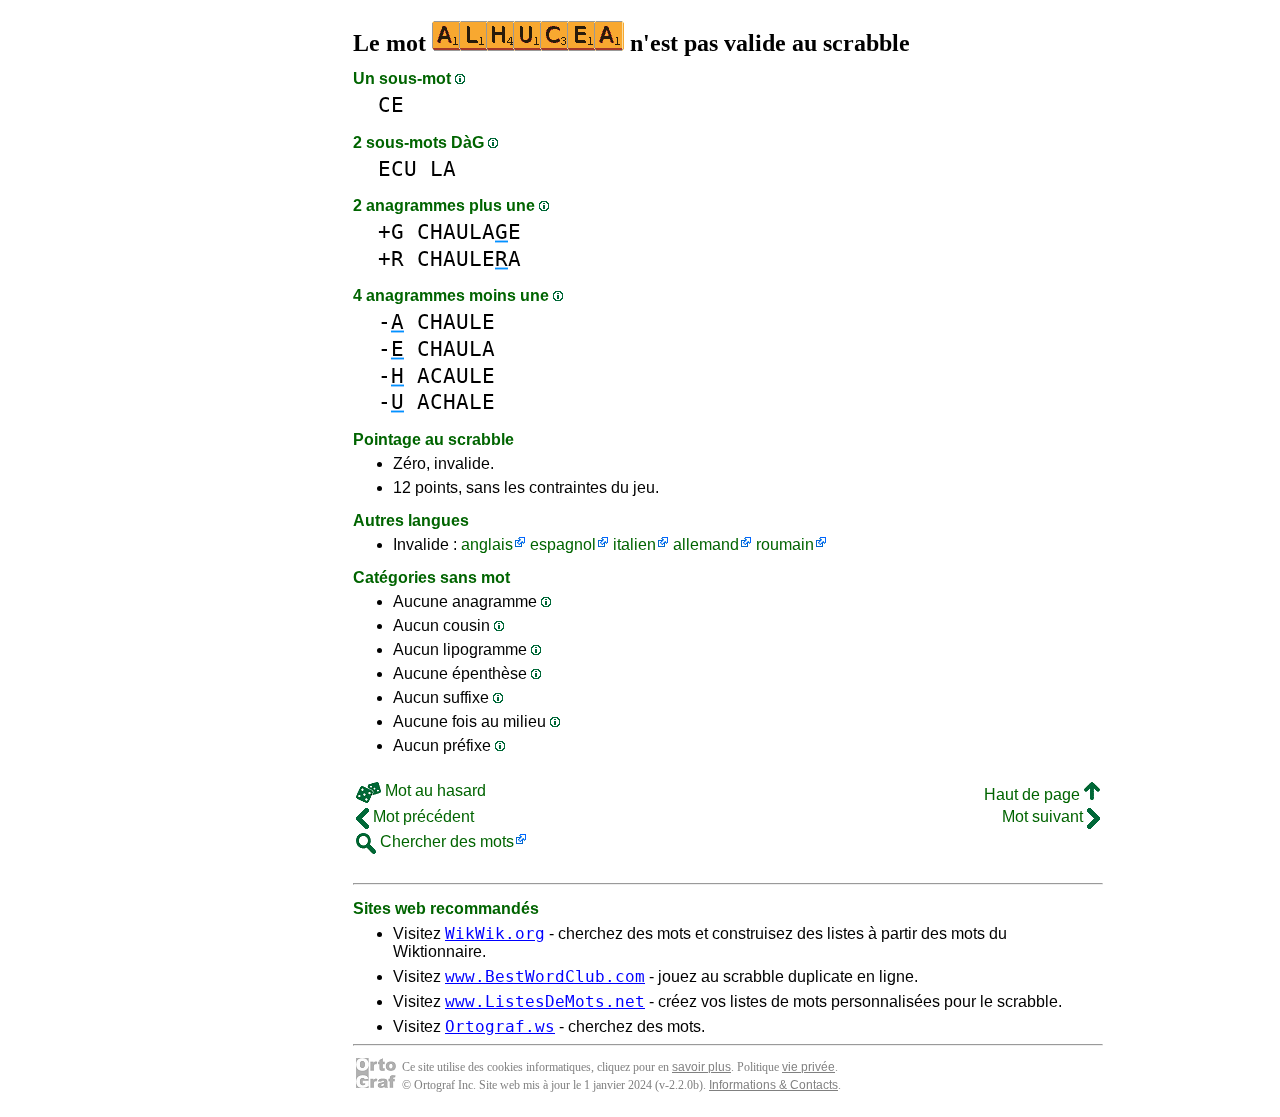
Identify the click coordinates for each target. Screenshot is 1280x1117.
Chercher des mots (445, 841)
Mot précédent (421, 816)
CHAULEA (469, 258)
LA (443, 168)
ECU (397, 168)
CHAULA (456, 348)
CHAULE (456, 321)
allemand (706, 544)
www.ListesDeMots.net (545, 1001)
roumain (785, 544)
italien (634, 544)
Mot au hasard (433, 790)
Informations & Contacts (773, 1085)
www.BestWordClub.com (545, 976)
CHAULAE (469, 231)
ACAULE (456, 375)
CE (391, 104)
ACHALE (456, 401)
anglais (487, 544)
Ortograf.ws (500, 1026)
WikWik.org (495, 933)
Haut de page (1034, 794)
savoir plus (701, 1067)
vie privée (808, 1067)
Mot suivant (1044, 816)
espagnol (563, 544)
